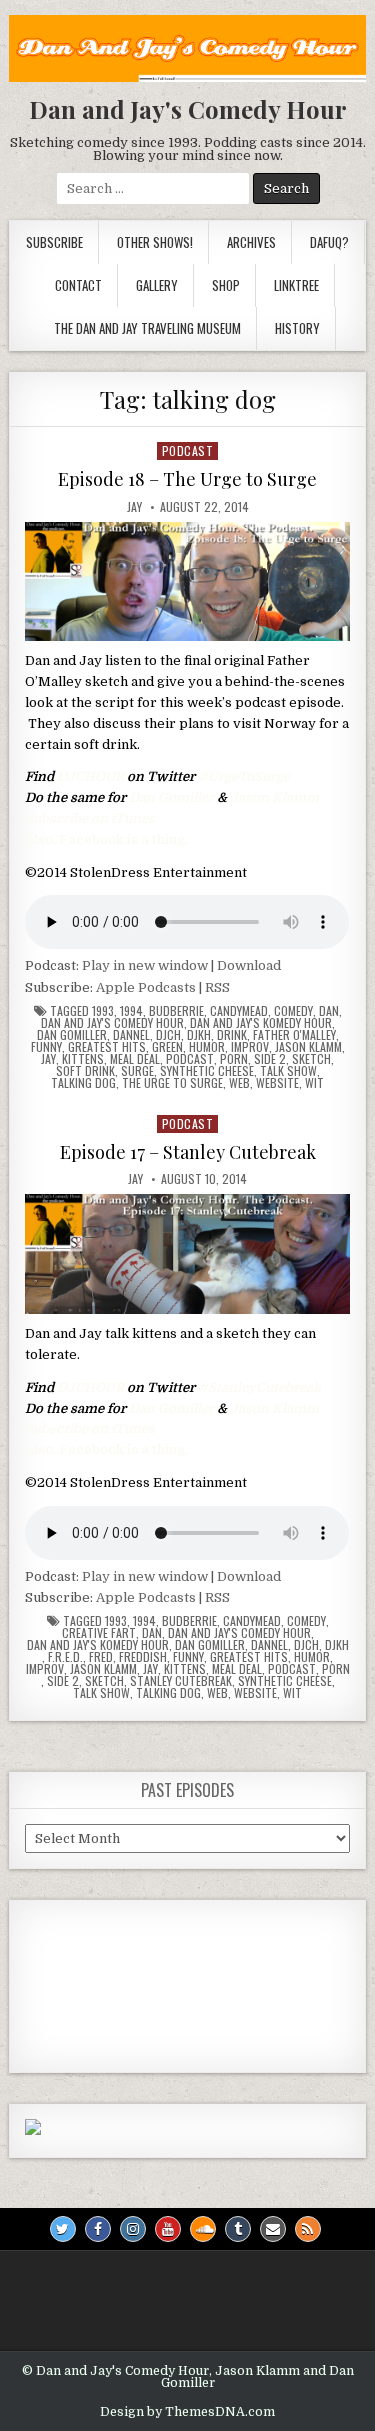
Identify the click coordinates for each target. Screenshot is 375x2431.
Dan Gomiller (171, 797)
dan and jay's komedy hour (261, 1023)
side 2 (270, 1059)
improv (250, 1047)
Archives (251, 242)
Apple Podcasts (146, 987)
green (167, 1047)
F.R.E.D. (65, 1657)
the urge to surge (172, 1083)
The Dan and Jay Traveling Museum (147, 328)
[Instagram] (133, 2229)
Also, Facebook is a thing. (106, 839)
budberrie (176, 1011)
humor (207, 1047)
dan (329, 1011)
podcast (188, 450)
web (239, 1083)
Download (249, 965)
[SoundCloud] (203, 2229)
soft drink (85, 1071)
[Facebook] (98, 2229)
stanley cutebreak (181, 1681)
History (297, 328)
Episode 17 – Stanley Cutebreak (188, 1152)
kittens (83, 1059)
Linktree (296, 285)
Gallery (157, 285)
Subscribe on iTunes (90, 818)
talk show (288, 1071)
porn (234, 1059)
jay (48, 1059)
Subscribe (54, 242)
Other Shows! (155, 242)
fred (101, 1657)
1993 (103, 1011)
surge (137, 1071)
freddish (143, 1657)
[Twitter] (63, 2229)
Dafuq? (329, 242)
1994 (131, 1011)
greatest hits (107, 1047)
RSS (217, 987)
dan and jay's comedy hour (112, 1023)
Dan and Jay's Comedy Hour (188, 109)
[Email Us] (273, 2229)
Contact (78, 285)
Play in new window (145, 965)
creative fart (99, 1633)
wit (314, 1083)
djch (168, 1035)
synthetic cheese (207, 1071)
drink (232, 1035)
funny (46, 1047)
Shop (226, 285)
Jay (134, 507)
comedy (293, 1011)
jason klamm (308, 1047)
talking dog (83, 1083)
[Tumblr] (238, 2229)
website (277, 1083)
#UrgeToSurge (244, 776)
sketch (311, 1059)
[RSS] (308, 2229)
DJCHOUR (90, 776)
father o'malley (294, 1035)
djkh (199, 1035)
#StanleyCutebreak (259, 1387)
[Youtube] (168, 2229)
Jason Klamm (274, 797)
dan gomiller (72, 1035)
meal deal (135, 1059)
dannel (131, 1035)
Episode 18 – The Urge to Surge (187, 479)
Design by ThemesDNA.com (187, 2412)
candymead (239, 1011)
